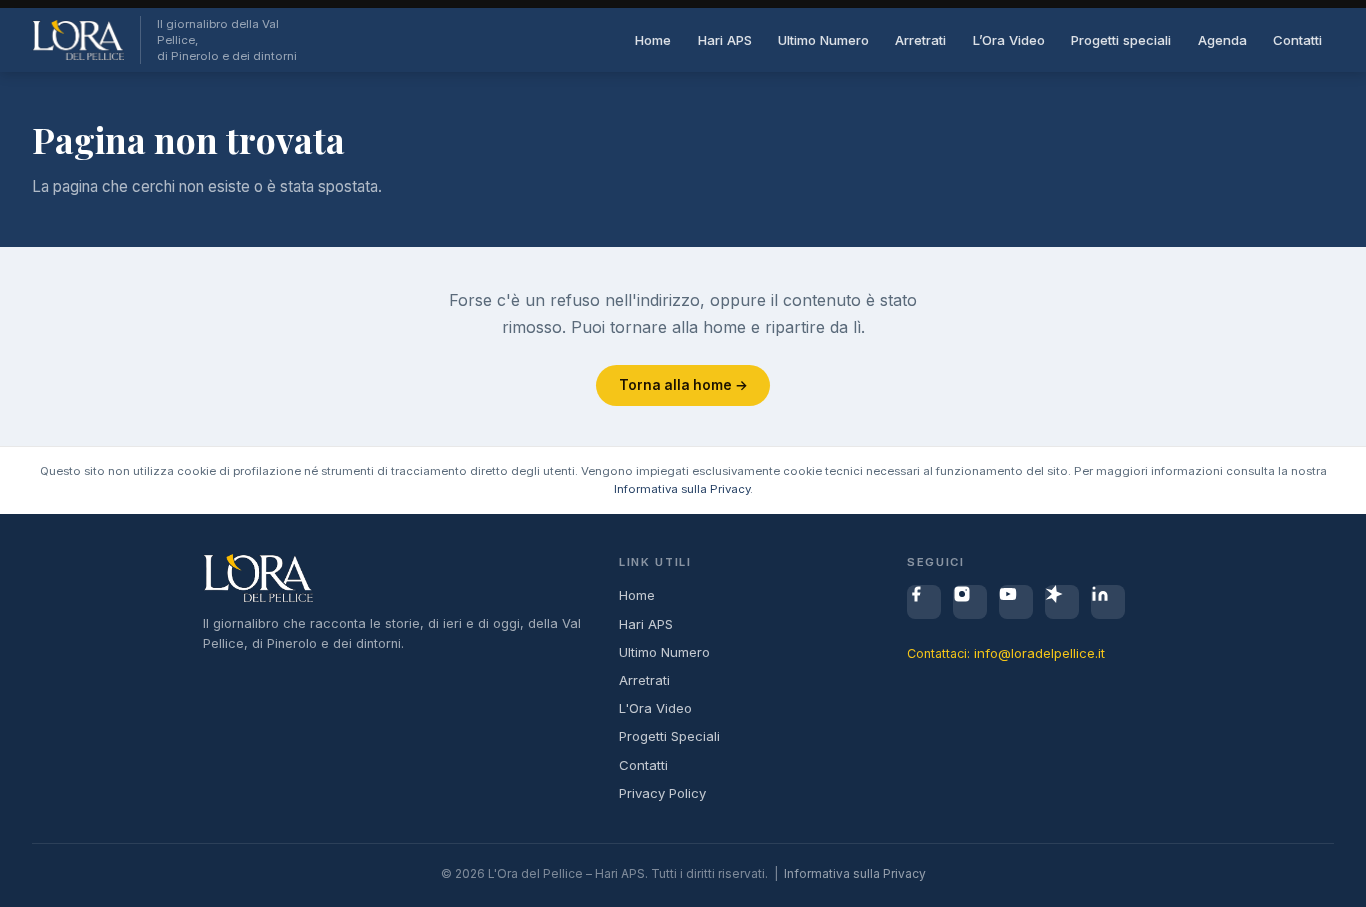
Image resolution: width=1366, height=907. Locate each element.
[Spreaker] (1062, 602)
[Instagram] (970, 602)
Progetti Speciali (669, 736)
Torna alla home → (683, 385)
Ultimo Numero (823, 40)
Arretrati (920, 40)
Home (653, 40)
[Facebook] (924, 602)
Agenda (1222, 40)
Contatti (1297, 40)
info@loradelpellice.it (1039, 653)
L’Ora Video (1009, 40)
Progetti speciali (1121, 40)
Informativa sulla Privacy (682, 489)
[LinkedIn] (1108, 602)
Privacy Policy (662, 793)
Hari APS (725, 40)
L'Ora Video (655, 708)
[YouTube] (1016, 602)
